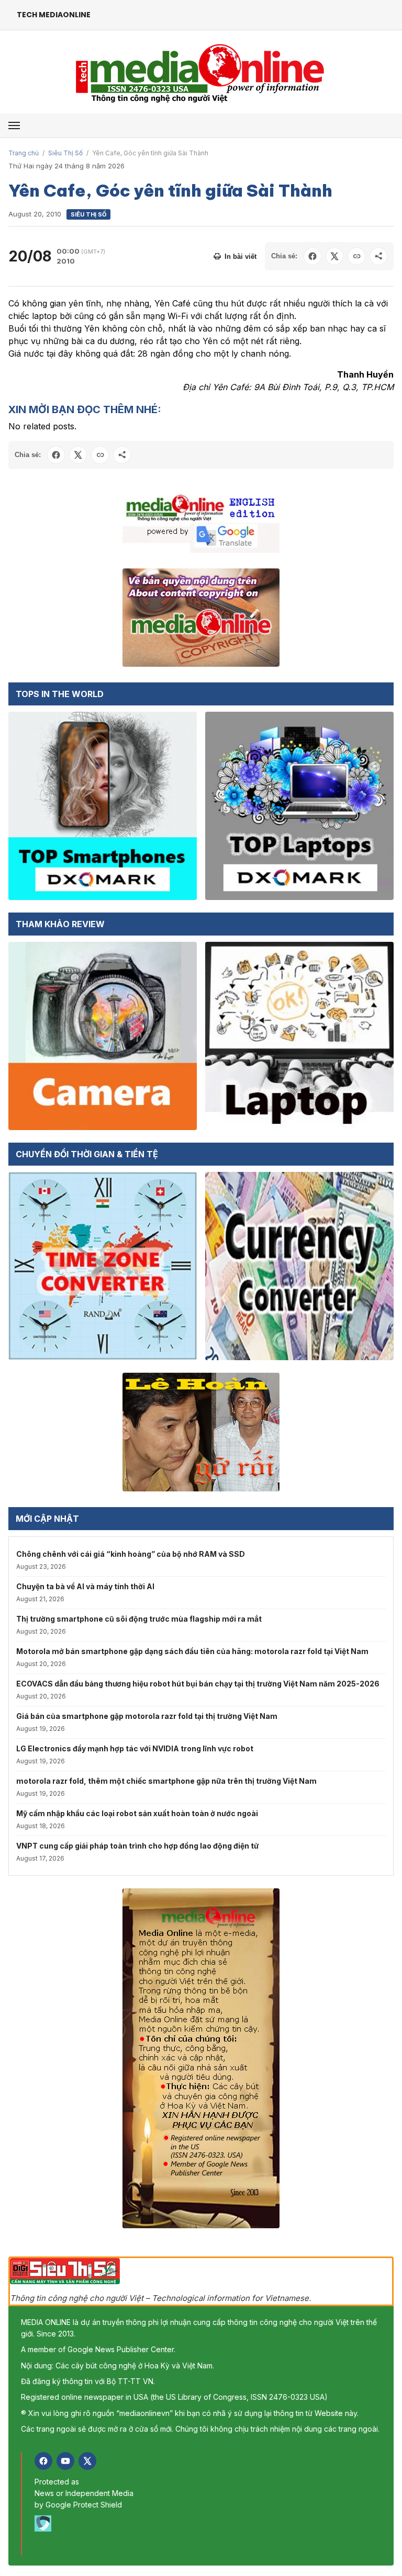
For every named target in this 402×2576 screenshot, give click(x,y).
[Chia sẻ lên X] (334, 256)
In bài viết (241, 257)
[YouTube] (65, 2461)
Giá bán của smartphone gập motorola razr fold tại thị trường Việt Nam (147, 1716)
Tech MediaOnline (54, 15)
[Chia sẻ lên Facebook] (312, 256)
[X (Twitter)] (87, 2461)
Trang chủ (24, 153)
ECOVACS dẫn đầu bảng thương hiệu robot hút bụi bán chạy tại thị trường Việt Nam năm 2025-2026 (198, 1684)
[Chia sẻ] (378, 256)
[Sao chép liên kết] (356, 256)
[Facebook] (43, 2461)
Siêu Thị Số (65, 153)
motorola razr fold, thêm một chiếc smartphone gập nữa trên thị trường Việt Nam (166, 1781)
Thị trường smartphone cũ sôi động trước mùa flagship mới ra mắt (139, 1619)
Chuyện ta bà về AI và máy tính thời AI (85, 1586)
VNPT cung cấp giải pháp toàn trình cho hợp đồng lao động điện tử (137, 1846)
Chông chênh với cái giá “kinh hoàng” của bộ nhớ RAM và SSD (131, 1554)
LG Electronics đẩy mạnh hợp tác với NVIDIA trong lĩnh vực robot (135, 1748)
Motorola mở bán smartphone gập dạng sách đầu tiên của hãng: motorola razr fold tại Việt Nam (192, 1651)
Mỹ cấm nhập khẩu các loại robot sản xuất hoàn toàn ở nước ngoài (137, 1813)
